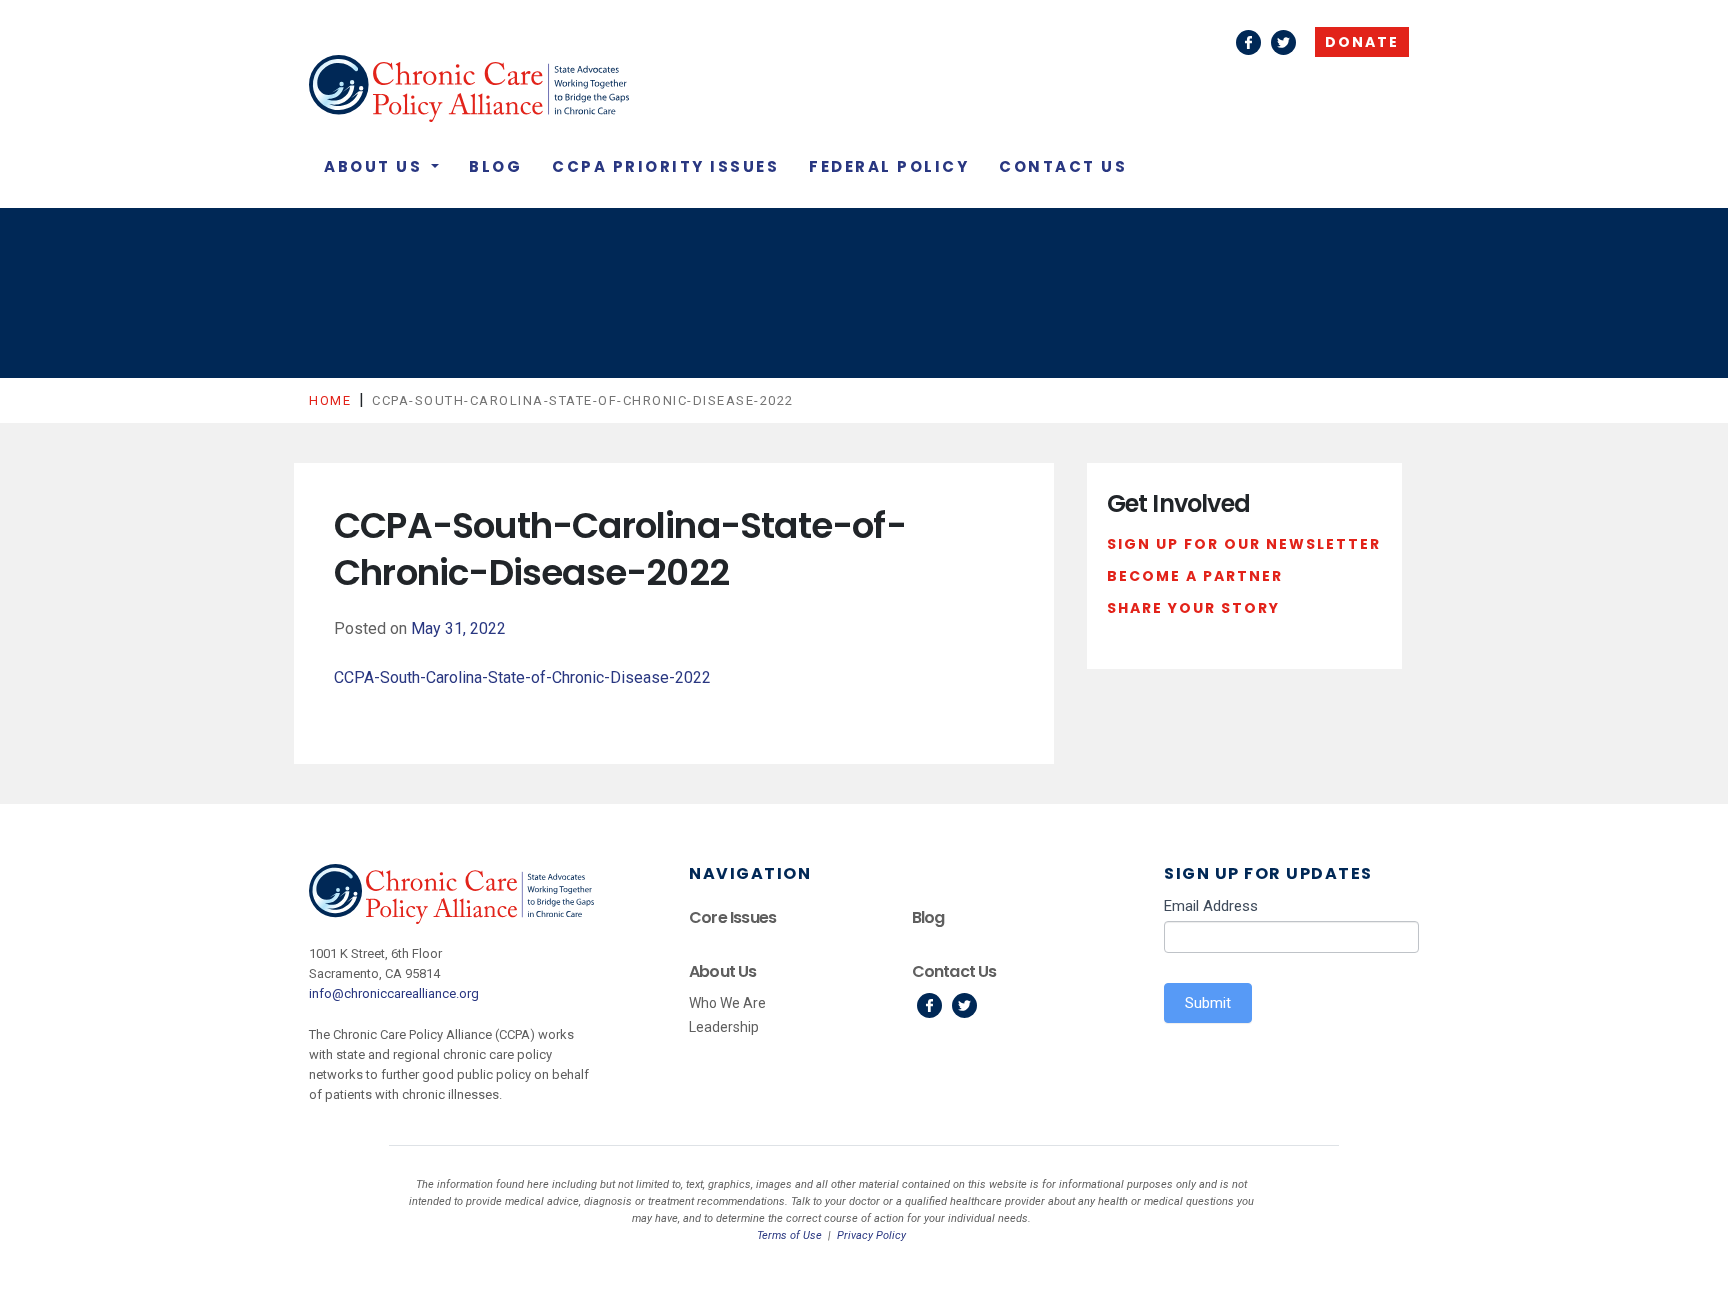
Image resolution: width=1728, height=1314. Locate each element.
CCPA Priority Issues (665, 166)
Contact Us (1063, 166)
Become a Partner (1195, 576)
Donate (1362, 42)
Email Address (1211, 906)
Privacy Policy (871, 1235)
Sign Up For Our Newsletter (1244, 544)
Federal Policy (889, 166)
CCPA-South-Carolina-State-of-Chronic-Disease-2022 (522, 677)
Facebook (1248, 42)
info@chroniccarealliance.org (394, 993)
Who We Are (727, 1003)
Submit (1208, 1003)
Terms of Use (789, 1235)
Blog (495, 166)
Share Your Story (1193, 608)
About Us (376, 166)
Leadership (724, 1027)
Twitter (1283, 42)
